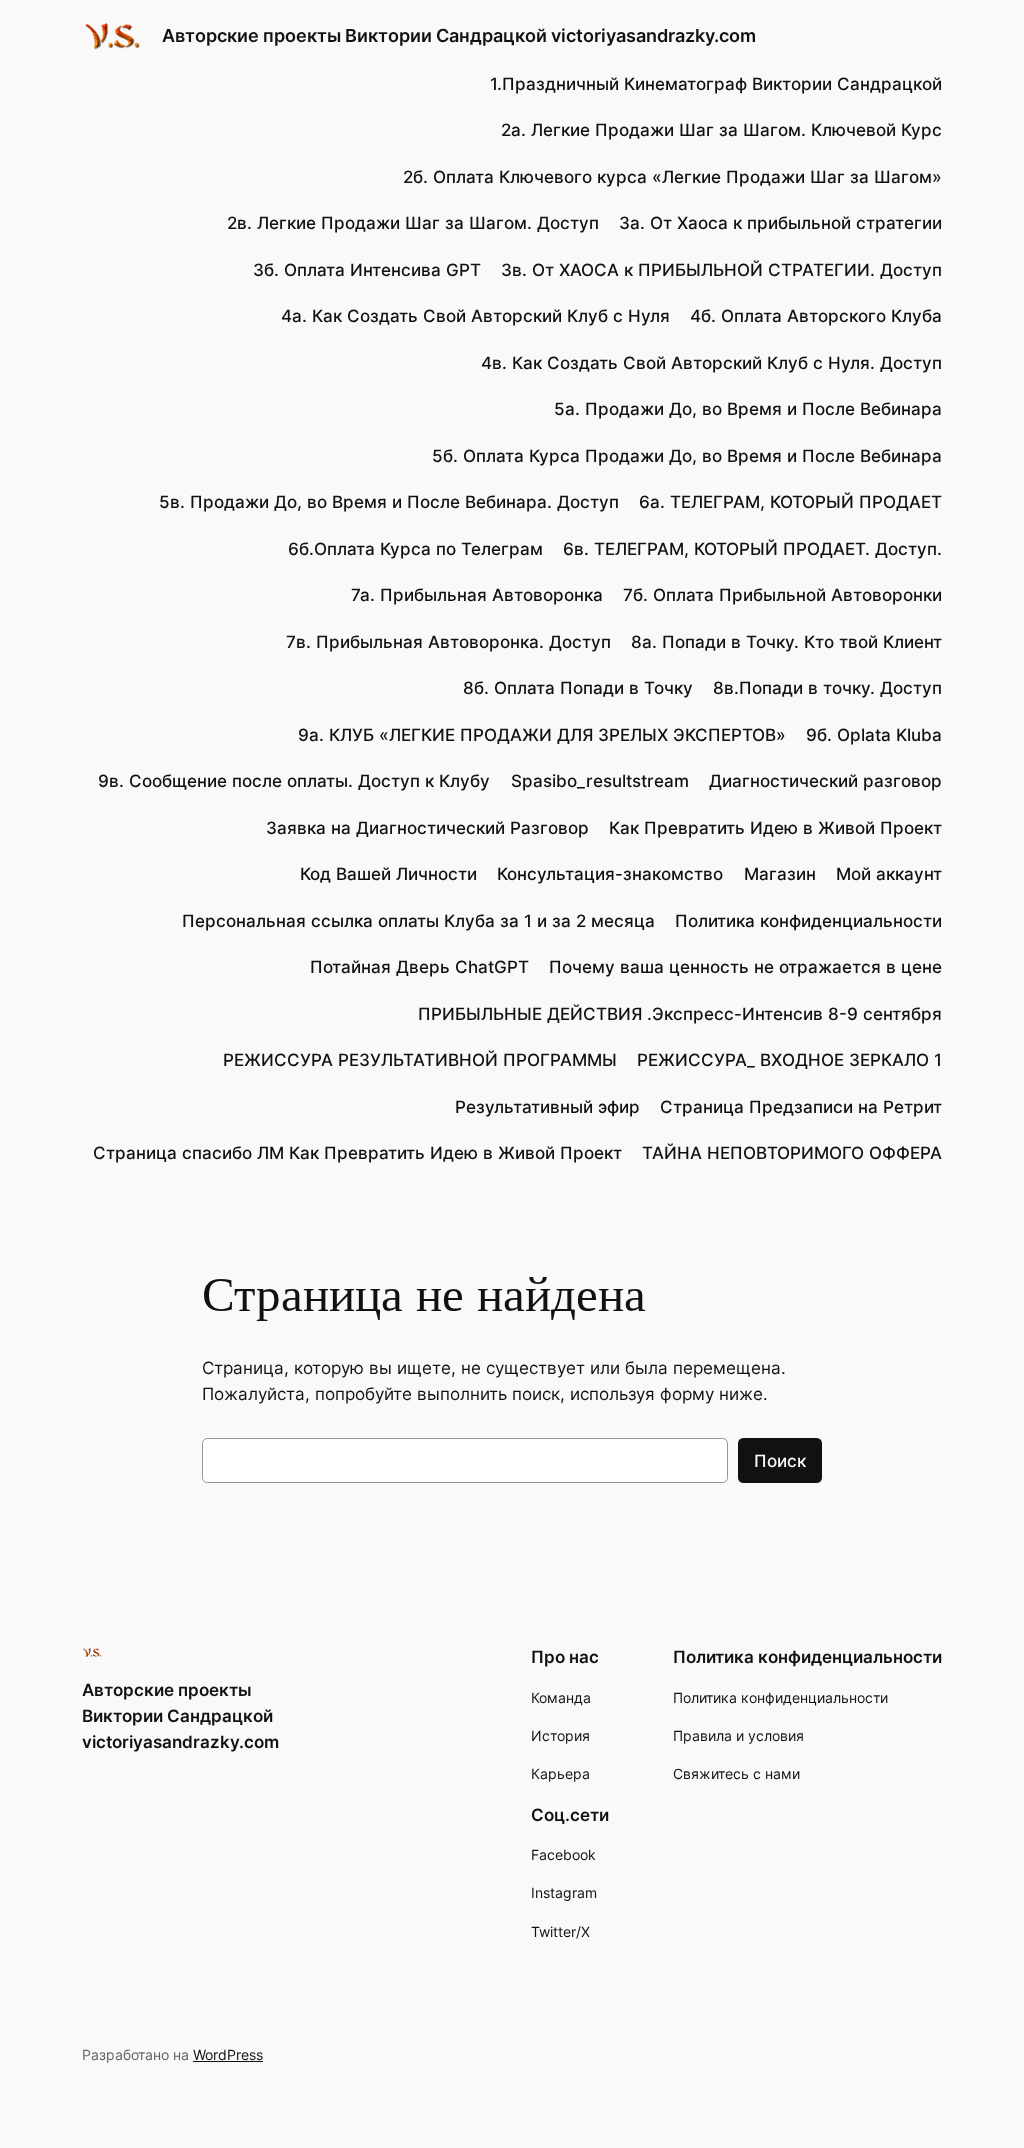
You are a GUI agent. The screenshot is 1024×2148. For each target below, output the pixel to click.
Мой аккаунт (889, 874)
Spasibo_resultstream (600, 781)
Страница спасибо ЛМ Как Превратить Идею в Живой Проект (357, 1153)
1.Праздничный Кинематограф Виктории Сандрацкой (716, 84)
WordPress (228, 2054)
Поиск (780, 1461)
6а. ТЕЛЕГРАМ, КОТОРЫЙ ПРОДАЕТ (790, 502)
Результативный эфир (547, 1107)
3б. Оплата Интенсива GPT (367, 270)
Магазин (780, 874)
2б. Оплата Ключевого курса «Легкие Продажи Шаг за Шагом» (672, 177)
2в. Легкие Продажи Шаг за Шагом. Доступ (413, 223)
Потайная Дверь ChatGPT (419, 967)
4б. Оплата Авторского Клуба (816, 316)
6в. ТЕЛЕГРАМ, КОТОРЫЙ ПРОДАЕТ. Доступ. (752, 549)
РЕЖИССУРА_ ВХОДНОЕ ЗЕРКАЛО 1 (789, 1060)
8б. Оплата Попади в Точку (578, 688)
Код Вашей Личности (388, 874)
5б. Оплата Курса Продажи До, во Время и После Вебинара (687, 456)
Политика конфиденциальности (808, 921)
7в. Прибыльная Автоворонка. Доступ (448, 642)
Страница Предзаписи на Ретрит (801, 1107)
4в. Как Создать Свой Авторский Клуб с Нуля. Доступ (711, 363)
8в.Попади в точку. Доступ (827, 688)
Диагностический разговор (825, 781)
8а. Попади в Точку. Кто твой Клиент (786, 642)
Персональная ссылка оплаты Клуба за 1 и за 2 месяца (418, 921)
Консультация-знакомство (610, 874)
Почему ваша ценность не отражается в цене (745, 967)
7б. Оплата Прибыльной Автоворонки (782, 595)
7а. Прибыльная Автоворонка (477, 595)
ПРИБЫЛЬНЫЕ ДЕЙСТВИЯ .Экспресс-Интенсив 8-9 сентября (680, 1014)
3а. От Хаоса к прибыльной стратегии (780, 223)
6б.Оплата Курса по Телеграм (415, 549)
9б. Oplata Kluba (874, 735)
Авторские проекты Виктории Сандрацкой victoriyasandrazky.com (459, 35)
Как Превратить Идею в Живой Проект (775, 828)
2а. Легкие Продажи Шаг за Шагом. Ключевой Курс (721, 130)
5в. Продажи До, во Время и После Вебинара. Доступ (389, 502)
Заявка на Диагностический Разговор (427, 828)
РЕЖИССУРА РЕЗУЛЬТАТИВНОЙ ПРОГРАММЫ (420, 1060)
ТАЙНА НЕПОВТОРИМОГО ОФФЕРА (792, 1153)
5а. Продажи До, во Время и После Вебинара (748, 409)
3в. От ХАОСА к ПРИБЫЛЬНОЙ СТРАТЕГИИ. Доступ (721, 270)
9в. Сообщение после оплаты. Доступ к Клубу (294, 781)
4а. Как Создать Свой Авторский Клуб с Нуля (475, 316)
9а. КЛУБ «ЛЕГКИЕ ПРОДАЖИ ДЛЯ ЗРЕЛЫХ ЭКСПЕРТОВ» (542, 735)
